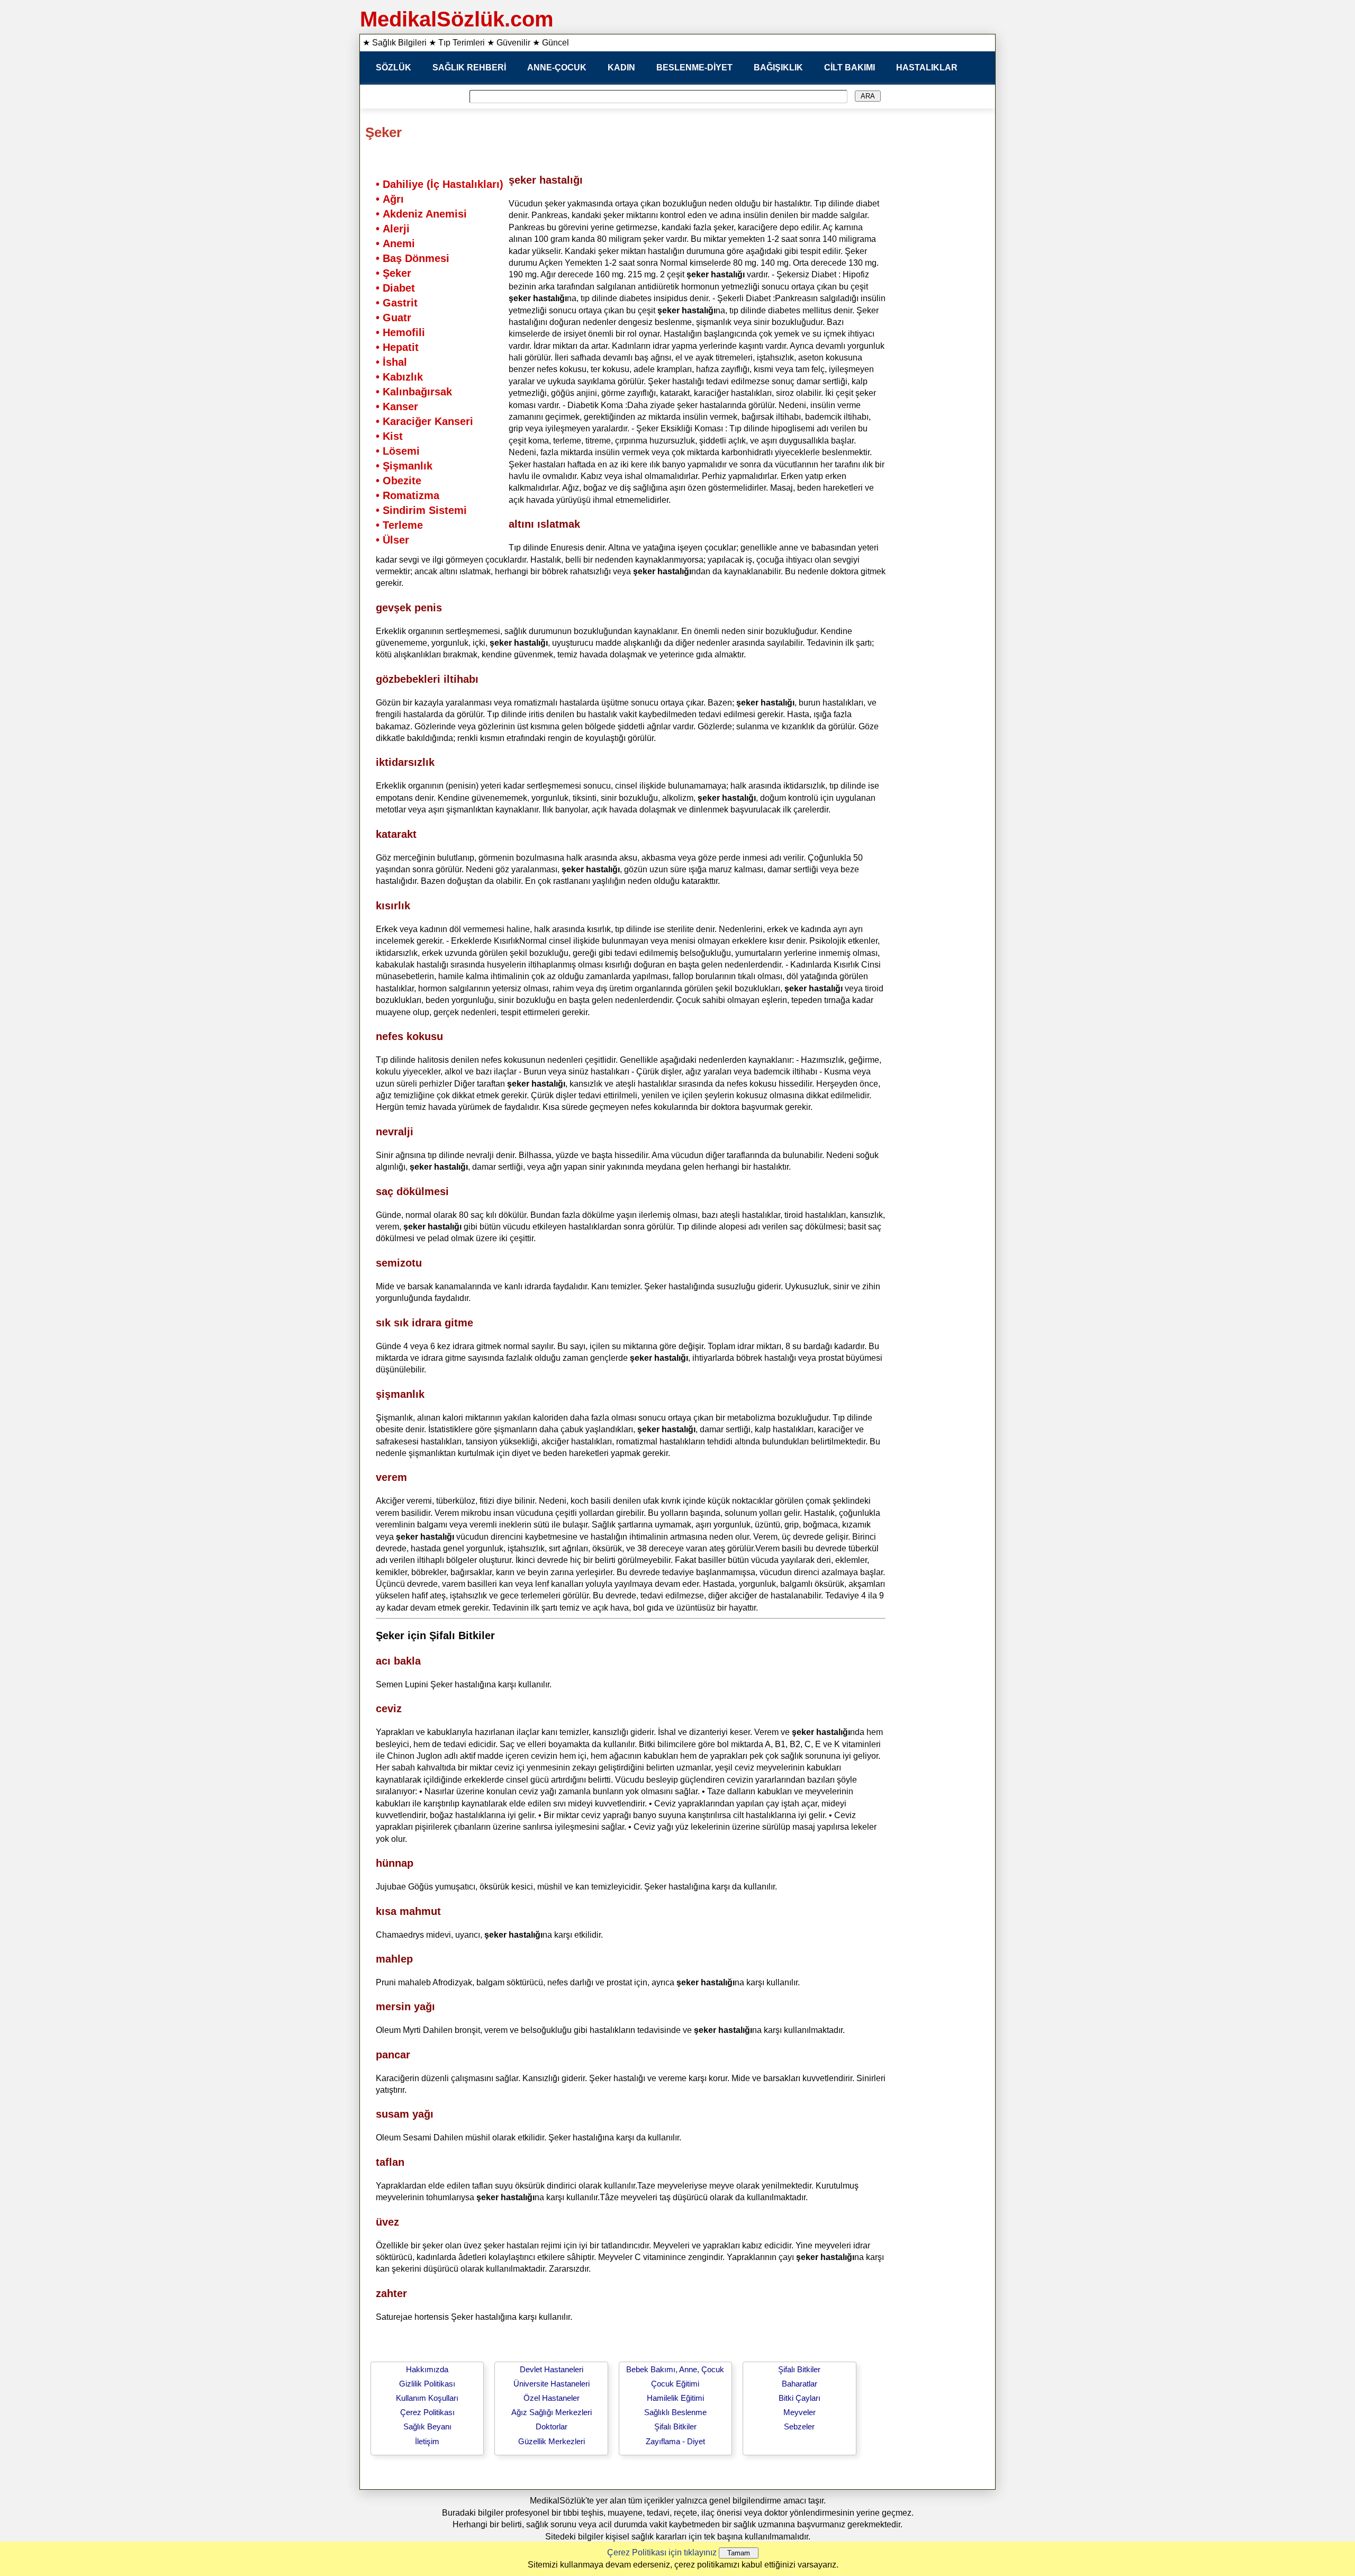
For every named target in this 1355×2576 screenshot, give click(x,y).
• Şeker (394, 273)
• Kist (389, 436)
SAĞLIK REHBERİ (469, 67)
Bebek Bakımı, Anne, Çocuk (675, 2369)
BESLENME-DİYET (694, 67)
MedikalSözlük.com (457, 19)
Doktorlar (552, 2426)
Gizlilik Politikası (427, 2384)
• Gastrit (397, 303)
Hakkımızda (427, 2369)
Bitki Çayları (800, 2398)
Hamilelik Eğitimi (675, 2398)
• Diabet (395, 288)
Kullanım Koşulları (427, 2398)
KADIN (621, 67)
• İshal (391, 362)
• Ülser (392, 540)
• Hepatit (397, 347)
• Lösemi (398, 451)
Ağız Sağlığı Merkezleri (552, 2412)
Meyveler (800, 2412)
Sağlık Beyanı (427, 2426)
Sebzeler (799, 2426)
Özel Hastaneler (552, 2398)
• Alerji (393, 229)
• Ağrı (390, 199)
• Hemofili (400, 332)
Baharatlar (800, 2384)
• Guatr (394, 318)
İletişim (427, 2441)
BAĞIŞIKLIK (778, 67)
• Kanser (397, 406)
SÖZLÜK (394, 67)
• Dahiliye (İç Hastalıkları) (440, 184)
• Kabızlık (399, 377)
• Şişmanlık (404, 466)
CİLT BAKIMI (850, 67)
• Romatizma (408, 495)
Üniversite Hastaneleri (552, 2384)
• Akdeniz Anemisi (421, 214)
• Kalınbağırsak (414, 392)
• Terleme (399, 525)
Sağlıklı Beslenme (675, 2412)
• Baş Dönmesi (413, 258)
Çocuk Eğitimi (675, 2384)
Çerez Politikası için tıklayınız (662, 2552)
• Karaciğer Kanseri (424, 421)
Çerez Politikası (427, 2412)
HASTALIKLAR (927, 67)
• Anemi (395, 243)
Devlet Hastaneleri (552, 2369)
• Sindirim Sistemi (421, 510)
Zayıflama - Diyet (675, 2441)
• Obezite (399, 481)
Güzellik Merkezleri (552, 2441)
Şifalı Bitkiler (675, 2426)
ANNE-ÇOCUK (557, 67)
